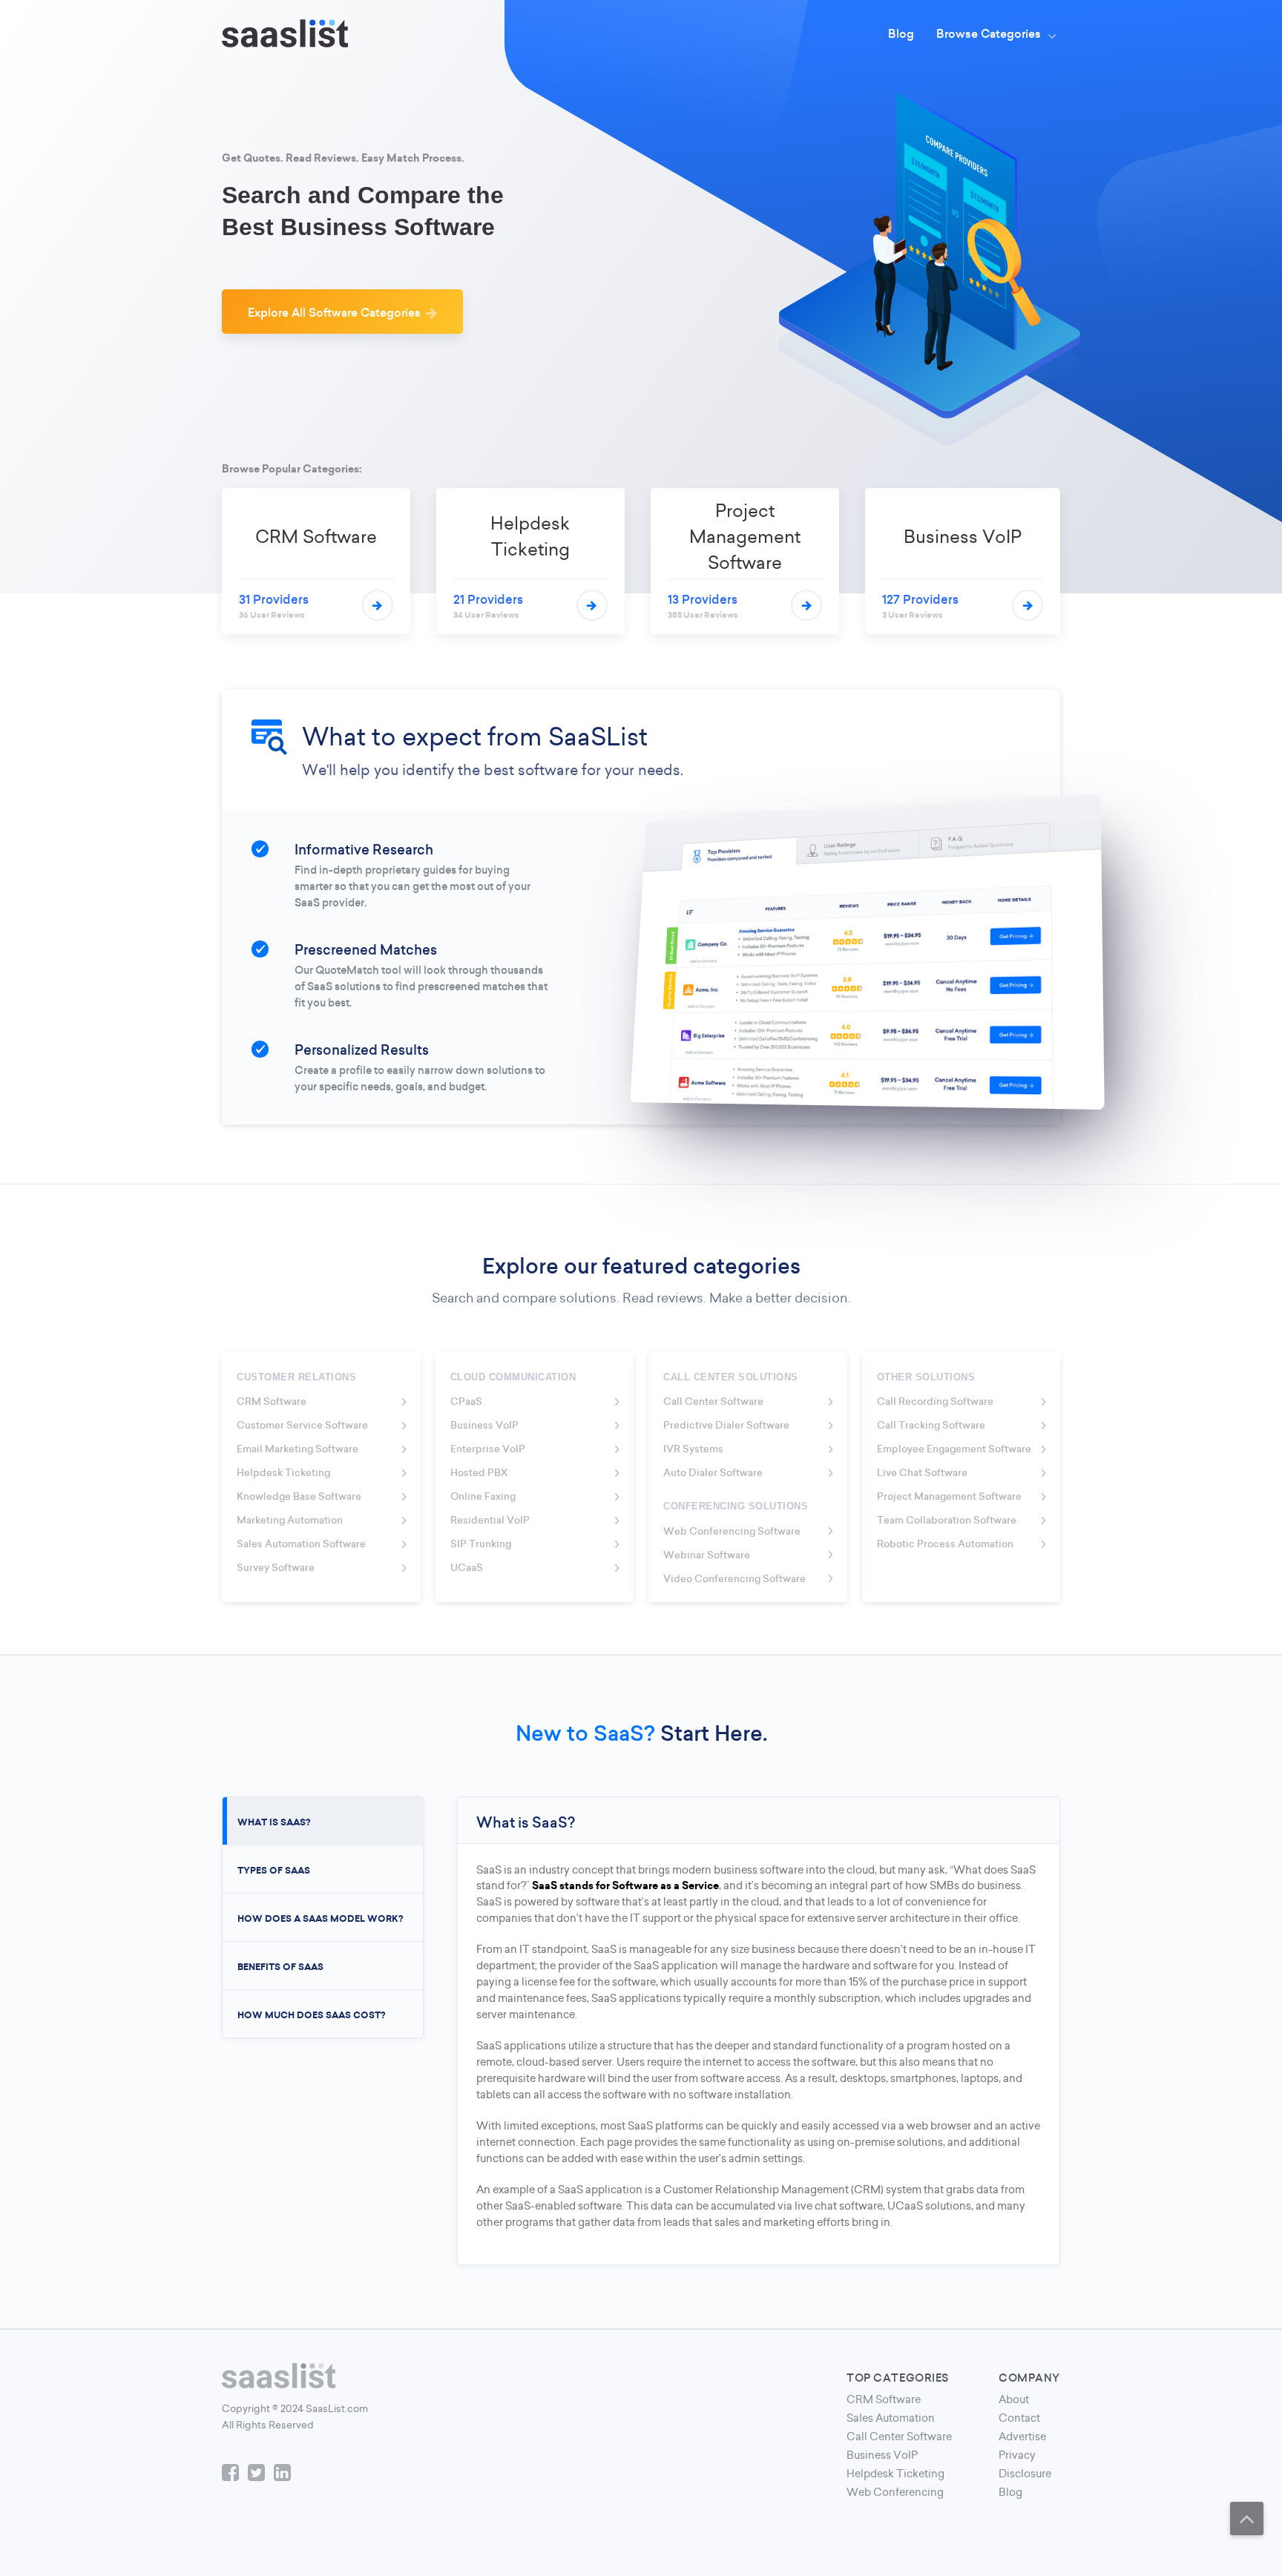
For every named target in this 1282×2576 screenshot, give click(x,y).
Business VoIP (882, 2455)
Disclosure (1025, 2474)
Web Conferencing (895, 2492)
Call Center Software (899, 2437)
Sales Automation (891, 2418)
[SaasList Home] (285, 33)
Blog (1010, 2492)
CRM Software (884, 2399)
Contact (1019, 2418)
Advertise (1022, 2437)
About (1014, 2399)
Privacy (1017, 2455)
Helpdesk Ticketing (895, 2474)
